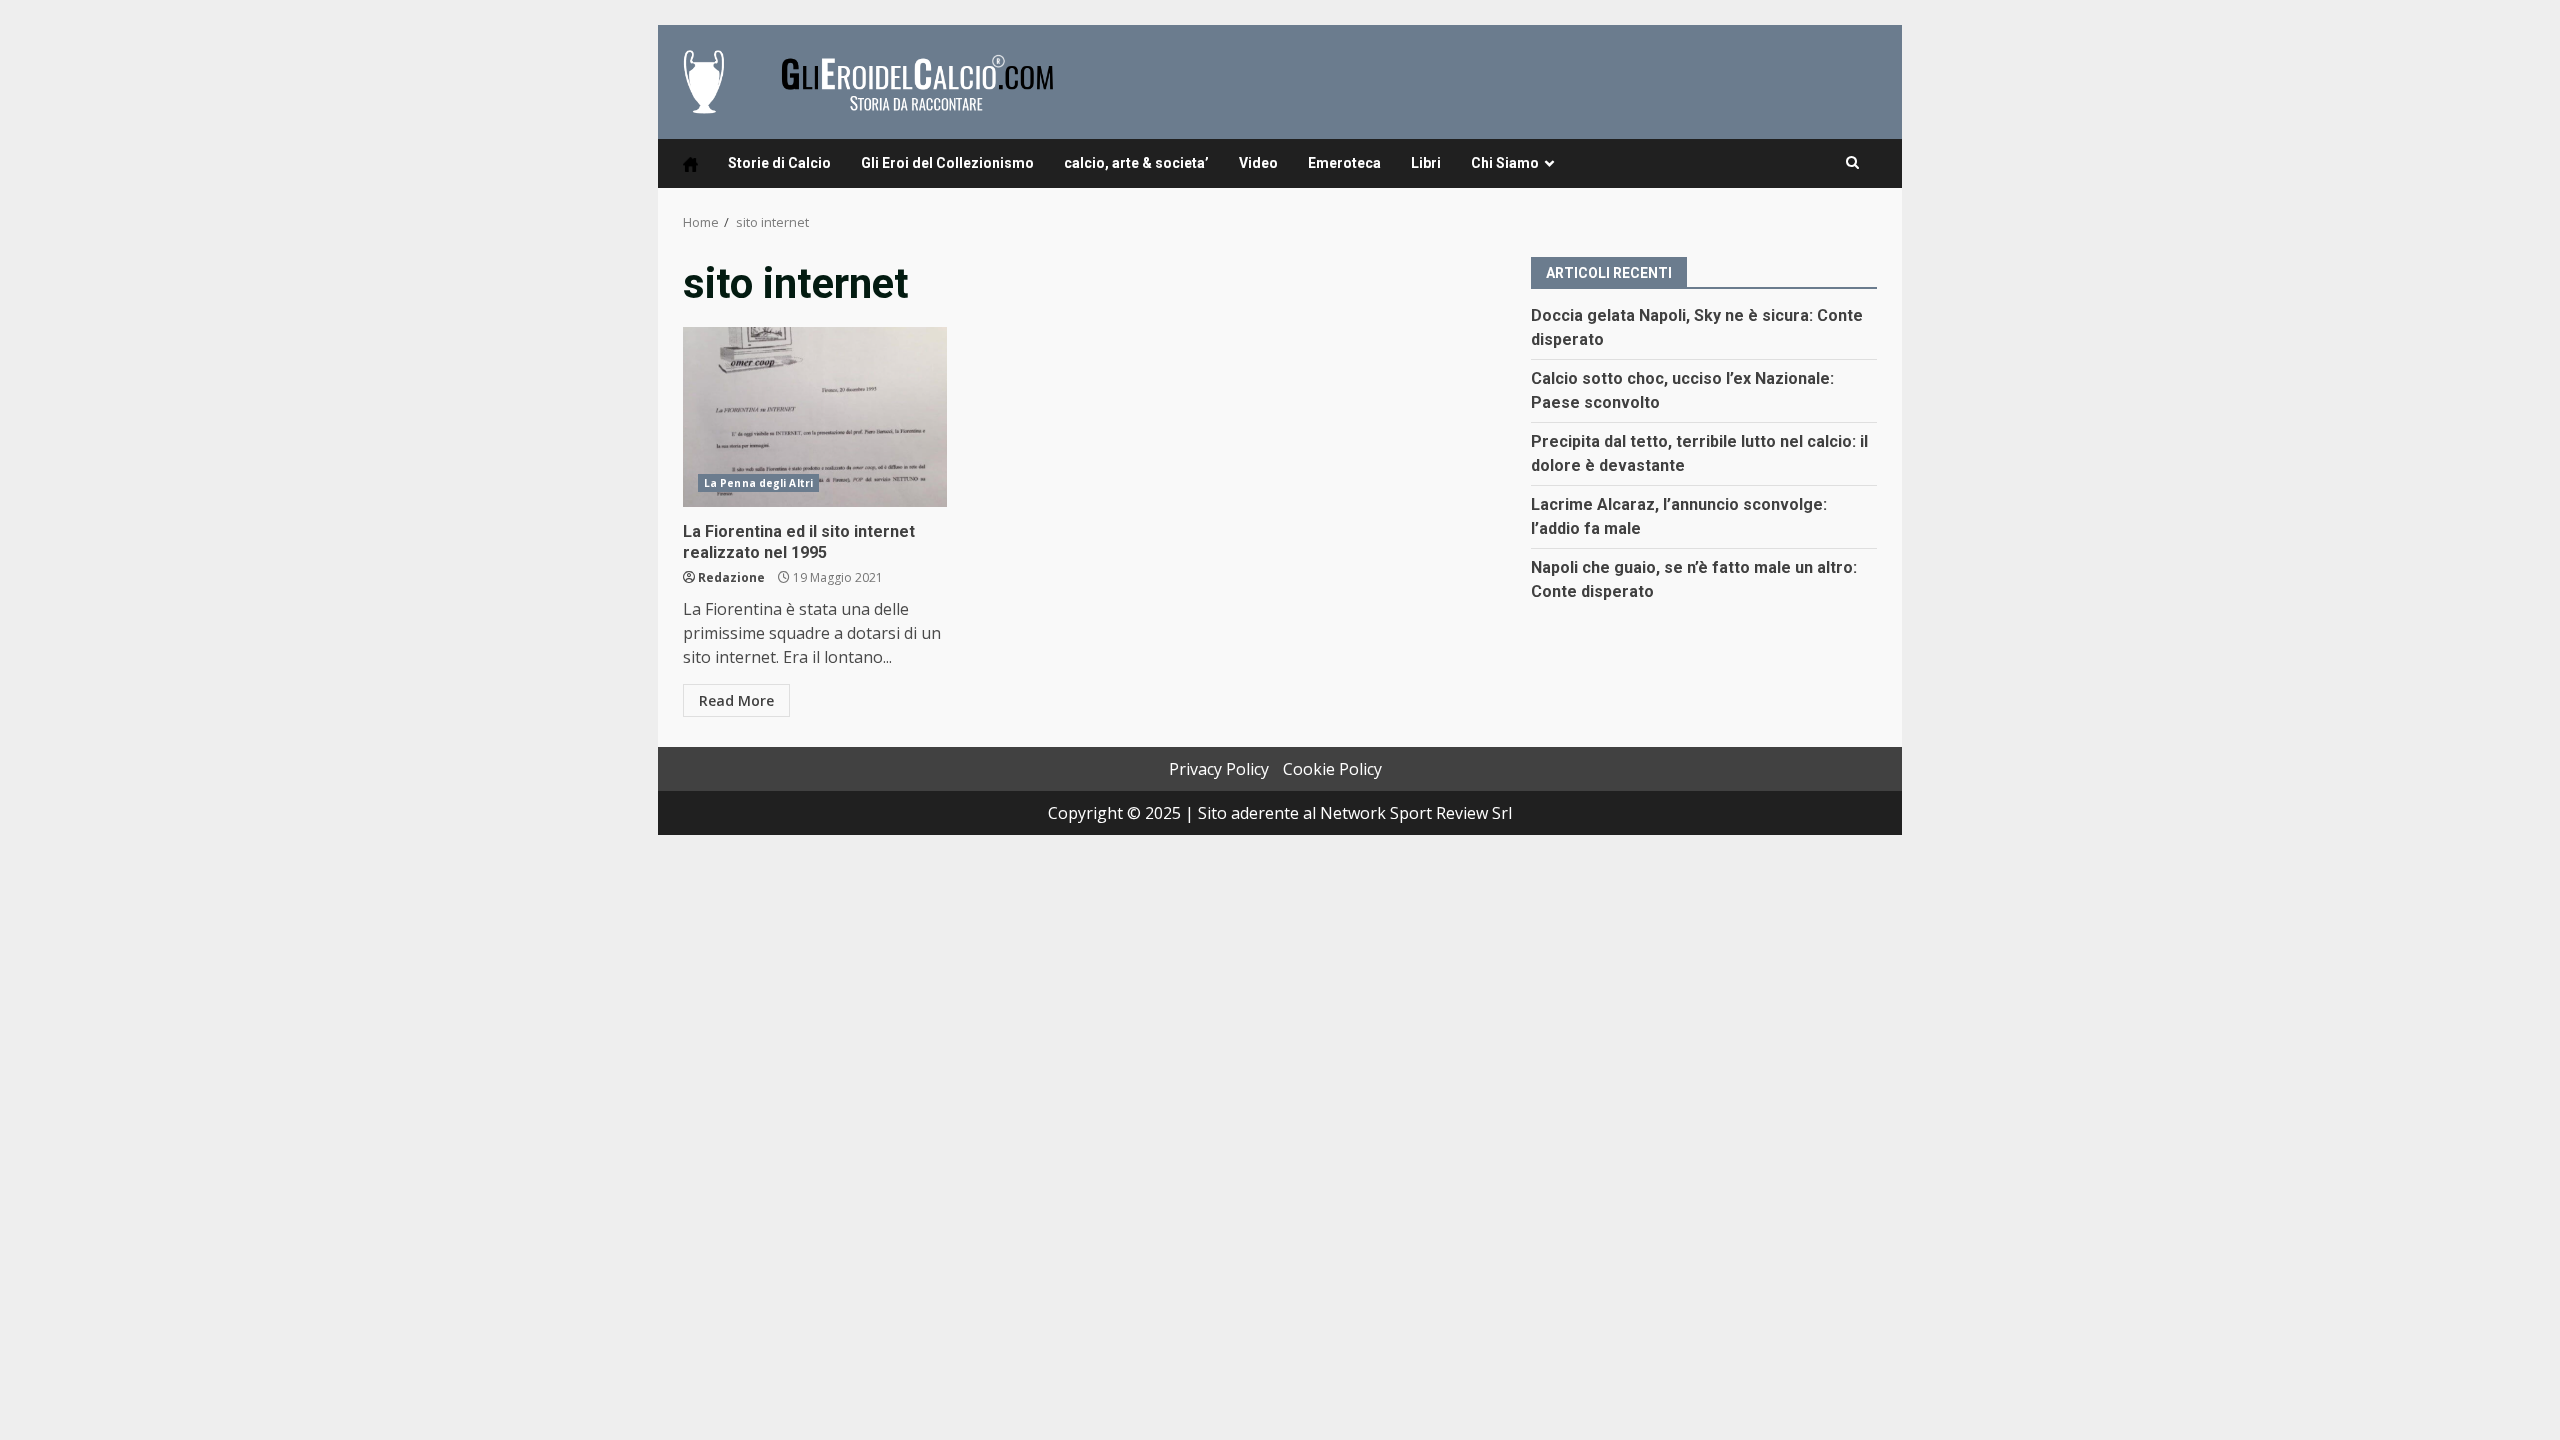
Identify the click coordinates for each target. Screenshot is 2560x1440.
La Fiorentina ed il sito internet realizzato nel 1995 (815, 417)
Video (1258, 163)
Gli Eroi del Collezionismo (947, 163)
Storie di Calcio (779, 163)
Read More (736, 700)
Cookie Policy (1332, 769)
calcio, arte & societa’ (1136, 163)
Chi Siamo (1505, 163)
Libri (1426, 163)
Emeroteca (1344, 163)
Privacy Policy (1219, 769)
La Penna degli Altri (758, 483)
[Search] (1852, 163)
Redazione (731, 577)
